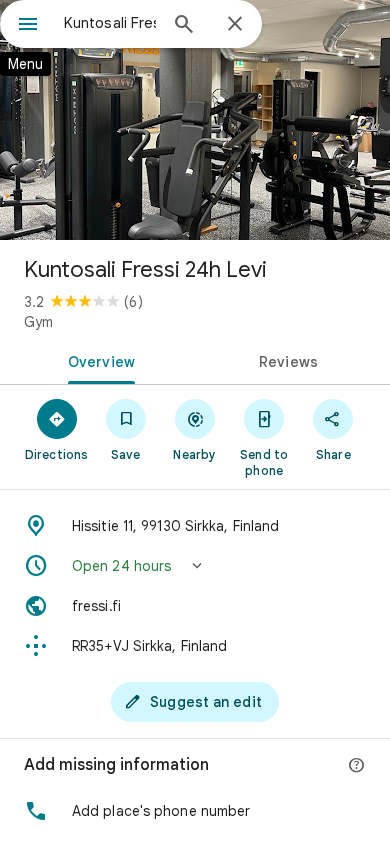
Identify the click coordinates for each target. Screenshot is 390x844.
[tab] (97, 360)
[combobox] (110, 23)
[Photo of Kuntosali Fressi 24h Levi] (195, 120)
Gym (38, 322)
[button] (195, 566)
